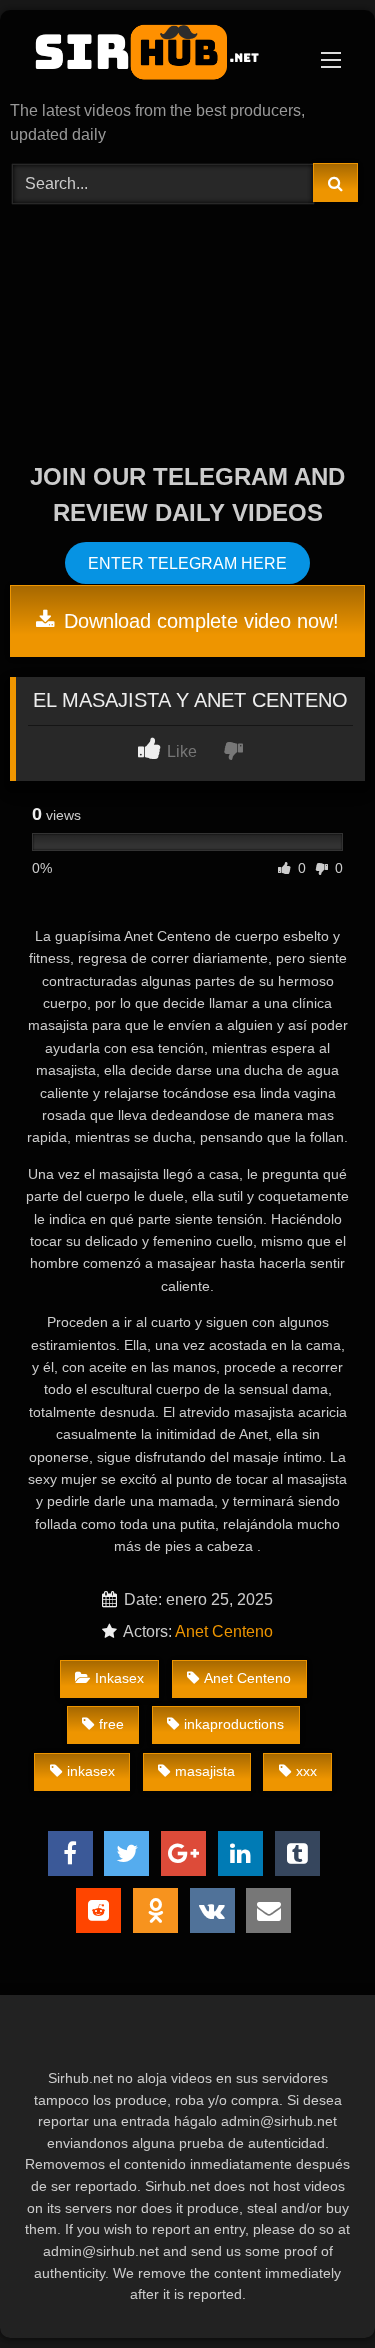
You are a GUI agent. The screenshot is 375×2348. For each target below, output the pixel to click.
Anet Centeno (224, 1631)
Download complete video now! (198, 621)
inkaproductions (234, 1724)
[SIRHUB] (154, 57)
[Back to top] (313, 2288)
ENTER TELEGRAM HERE (187, 562)
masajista (205, 1771)
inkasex (91, 1771)
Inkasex (119, 1678)
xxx (306, 1771)
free (111, 1724)
